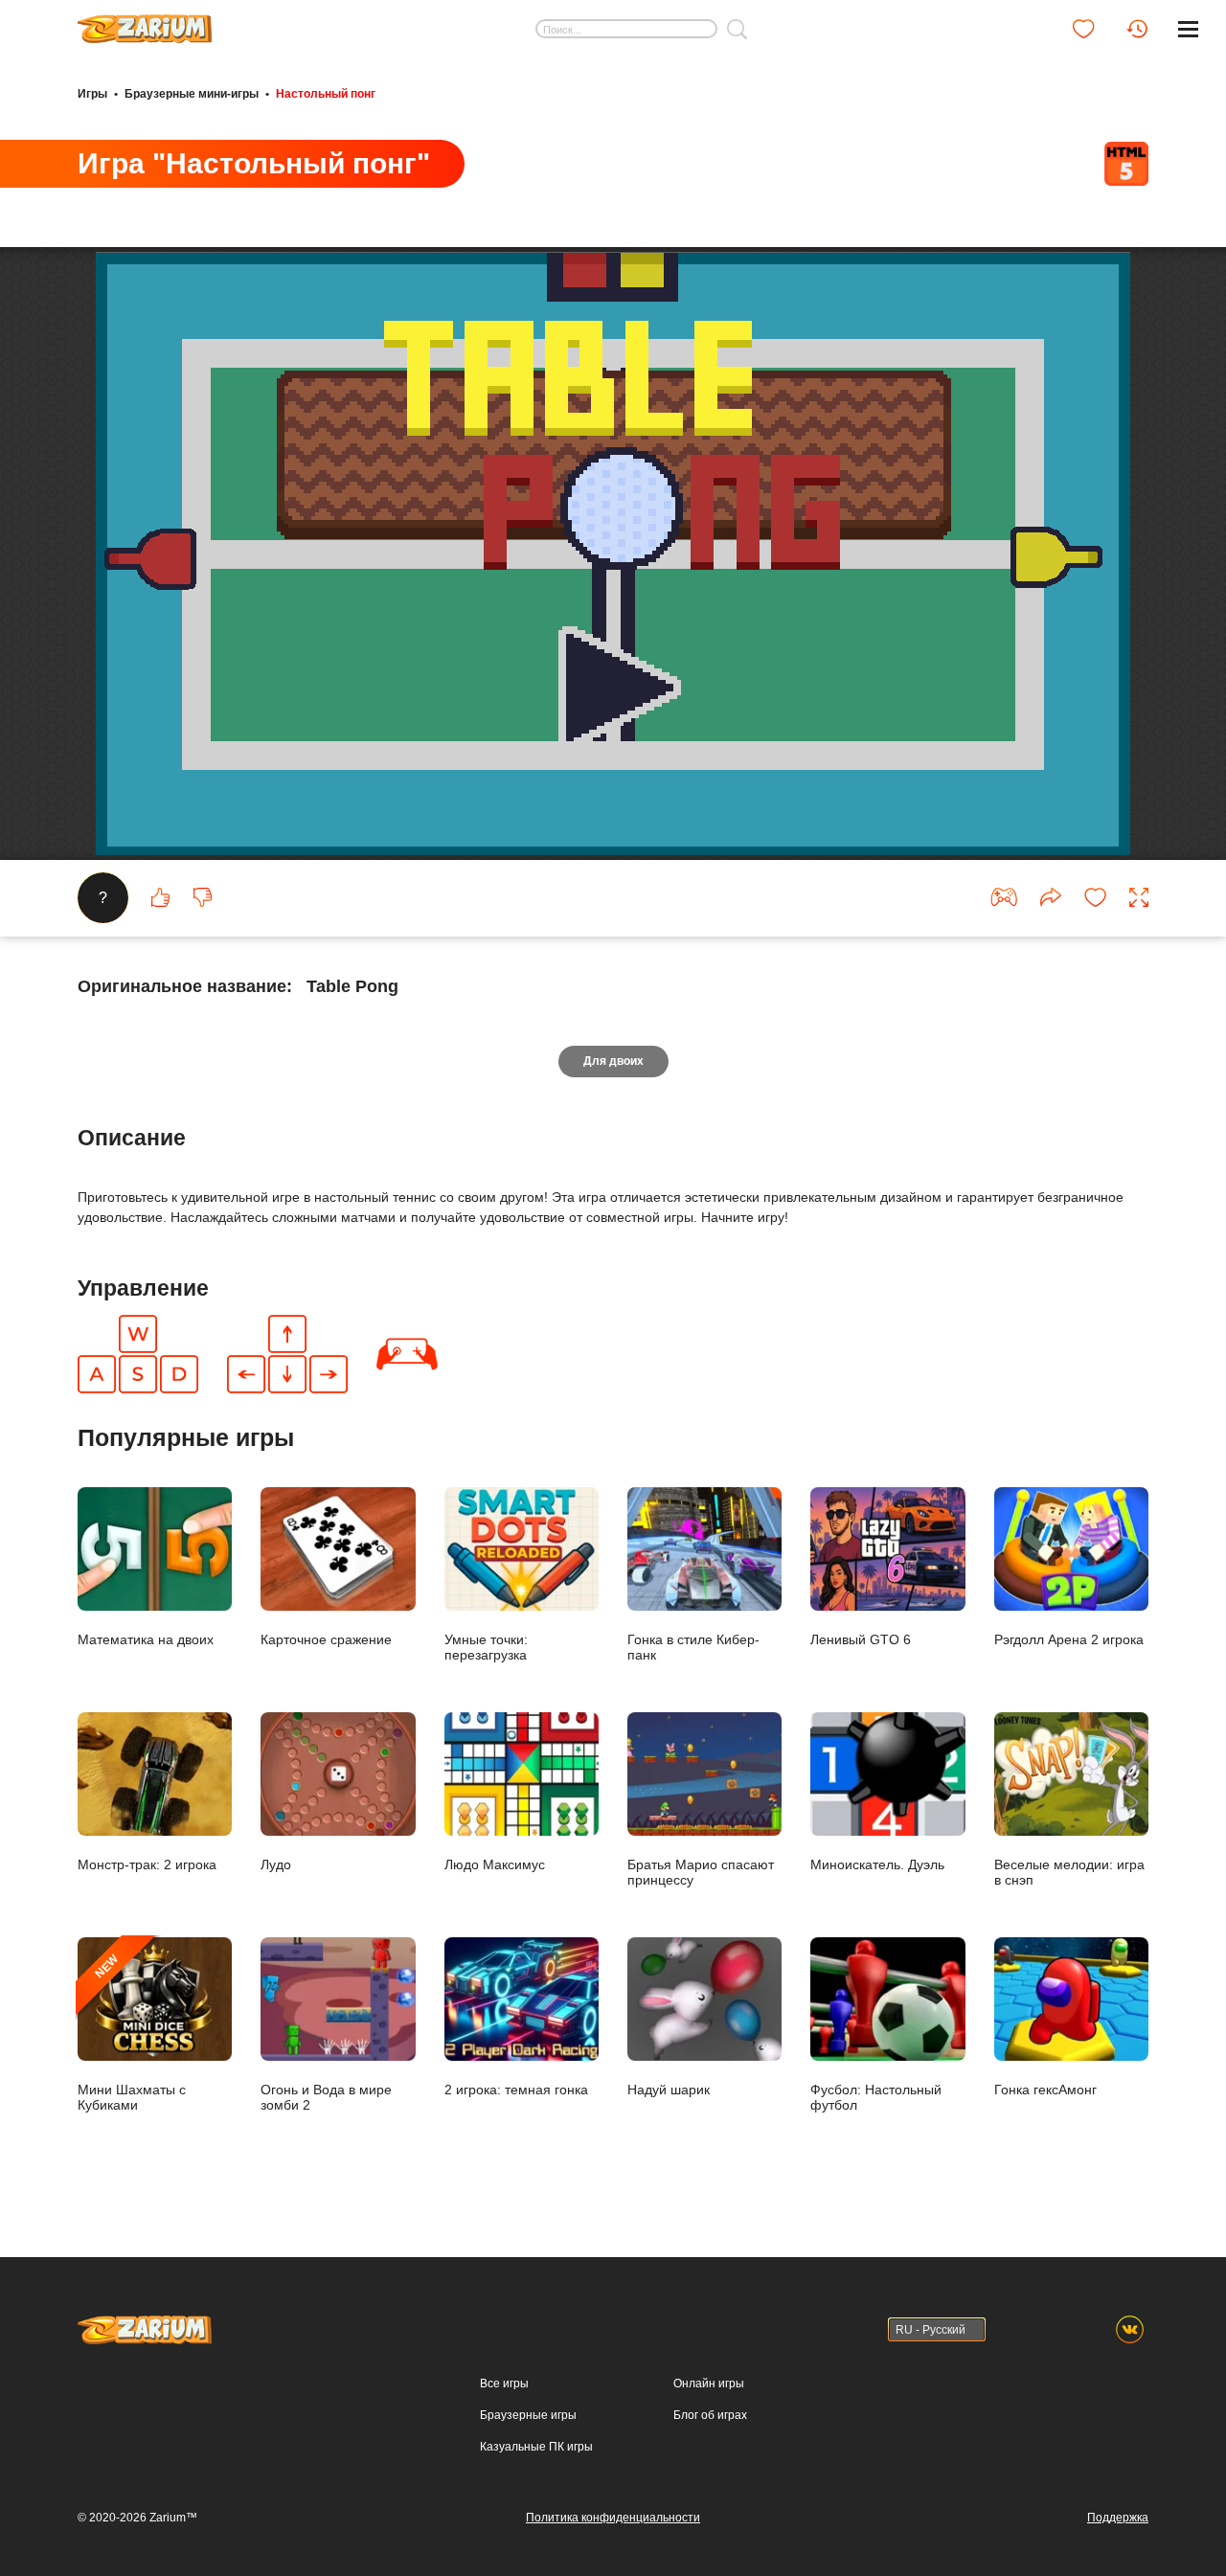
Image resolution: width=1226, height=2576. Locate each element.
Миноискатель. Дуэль (877, 1864)
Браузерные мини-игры (192, 94)
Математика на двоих (146, 1639)
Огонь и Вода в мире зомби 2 (326, 2097)
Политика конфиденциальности (613, 2518)
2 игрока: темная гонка (516, 2089)
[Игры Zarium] (145, 22)
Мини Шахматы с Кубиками (132, 2032)
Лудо (276, 1864)
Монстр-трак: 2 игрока (147, 1864)
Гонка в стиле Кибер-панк (693, 1647)
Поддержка (1118, 2518)
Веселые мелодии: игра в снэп (1069, 1872)
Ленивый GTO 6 (861, 1639)
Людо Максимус (495, 1864)
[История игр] (1137, 29)
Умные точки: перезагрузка (486, 1647)
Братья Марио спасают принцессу (701, 1872)
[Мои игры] (1083, 29)
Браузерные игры (528, 2415)
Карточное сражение (326, 1639)
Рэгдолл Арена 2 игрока (1069, 1639)
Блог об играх (710, 2415)
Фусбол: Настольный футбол (876, 2097)
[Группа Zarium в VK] (1130, 2329)
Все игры (504, 2384)
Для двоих (613, 1061)
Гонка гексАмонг (1045, 2089)
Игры (92, 94)
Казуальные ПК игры (536, 2447)
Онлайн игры (709, 2384)
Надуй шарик (669, 2089)
